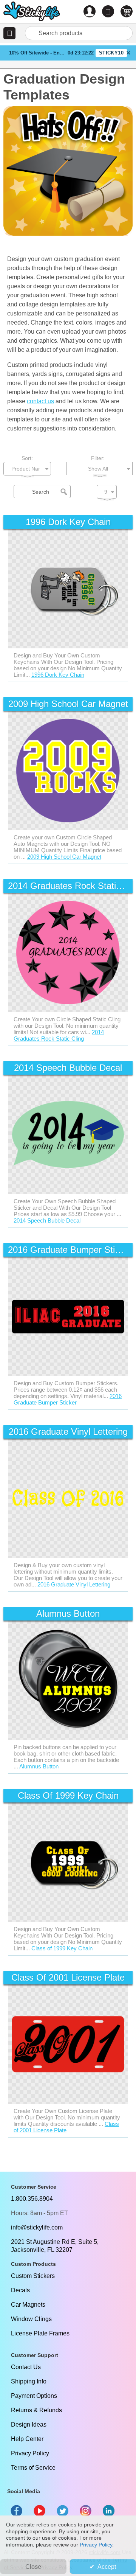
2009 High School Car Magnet (64, 857)
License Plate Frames (40, 2333)
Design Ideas (29, 2425)
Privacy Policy (30, 2453)
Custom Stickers (33, 2276)
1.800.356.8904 (32, 2199)
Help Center (27, 2439)
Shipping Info (29, 2381)
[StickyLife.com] (32, 12)
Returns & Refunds (36, 2410)
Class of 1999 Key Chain (62, 1948)
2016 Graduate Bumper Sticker (68, 1399)
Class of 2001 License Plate (66, 2127)
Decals (20, 2290)
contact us (40, 401)
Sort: (27, 458)
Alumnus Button (39, 1766)
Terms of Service (33, 2468)
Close (33, 2567)
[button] (9, 33)
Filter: (98, 458)
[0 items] (127, 11)
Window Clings (31, 2319)
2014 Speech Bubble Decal (47, 1220)
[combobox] (79, 33)
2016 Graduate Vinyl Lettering (74, 1584)
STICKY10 (111, 53)
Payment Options (34, 2396)
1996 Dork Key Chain (58, 675)
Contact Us (26, 2367)
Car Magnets (28, 2305)
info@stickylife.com (37, 2227)
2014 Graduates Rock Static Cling (59, 1035)
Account (90, 11)
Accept (107, 2567)
